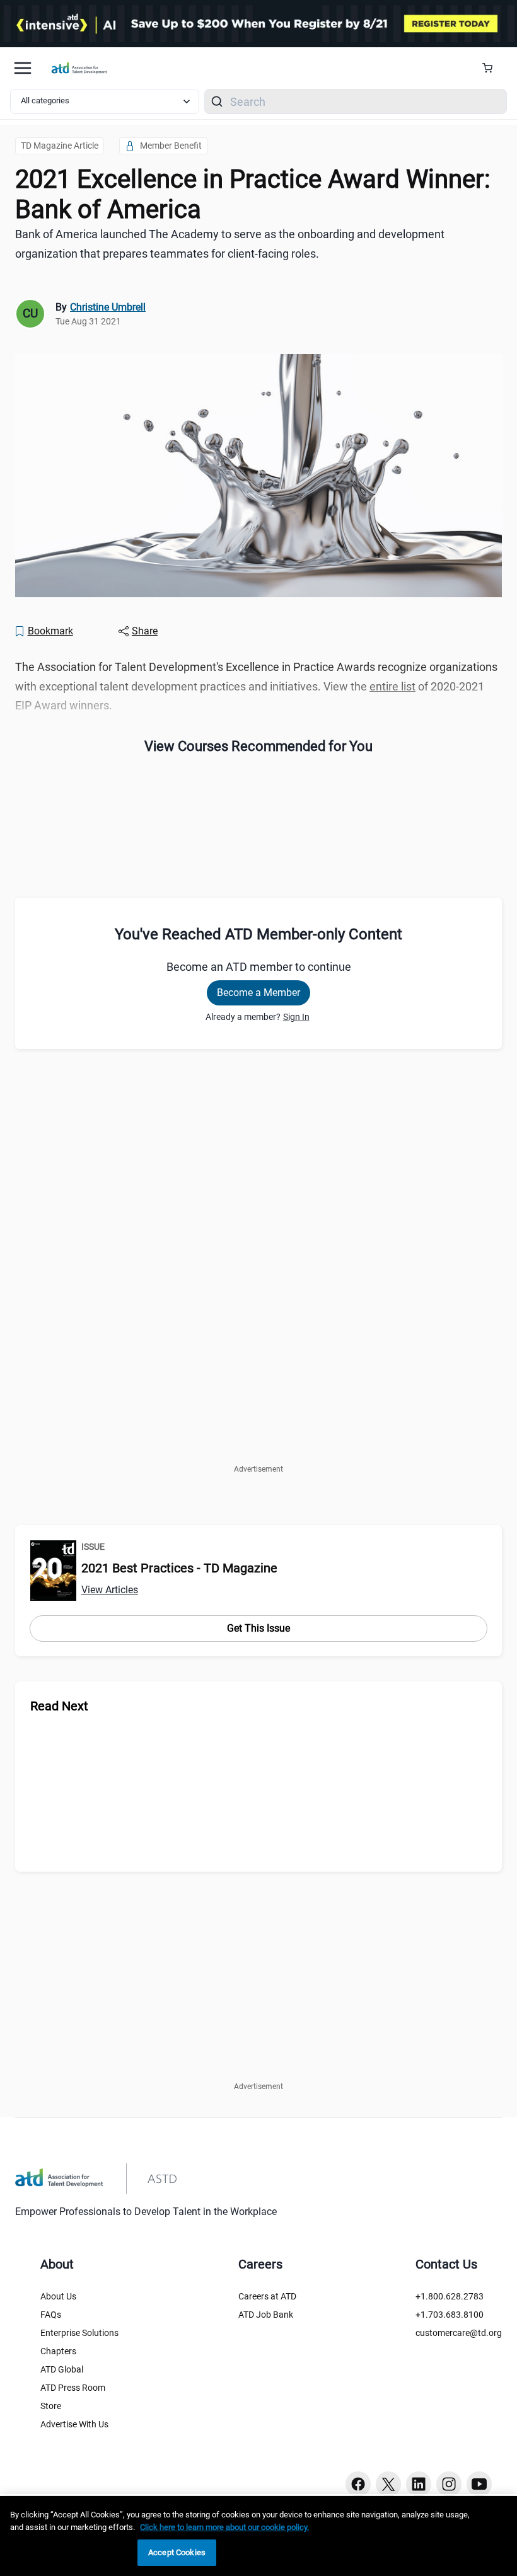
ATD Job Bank (266, 2315)
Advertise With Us (74, 2424)
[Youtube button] (479, 2484)
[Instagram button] (449, 2484)
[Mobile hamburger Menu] (23, 68)
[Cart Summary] (492, 68)
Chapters (58, 2351)
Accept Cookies (177, 2552)
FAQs (51, 2315)
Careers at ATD (267, 2296)
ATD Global (62, 2369)
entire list (392, 686)
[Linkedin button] (419, 2484)
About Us (58, 2296)
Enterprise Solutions (79, 2333)
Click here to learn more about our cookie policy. (224, 2527)
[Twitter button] (388, 2484)
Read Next (59, 1706)
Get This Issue (258, 1628)
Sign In (296, 1017)
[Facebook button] (358, 2484)
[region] (258, 2536)
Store (51, 2406)
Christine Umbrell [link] (108, 307)
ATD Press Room (73, 2388)
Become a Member (258, 993)
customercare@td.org (459, 2333)
